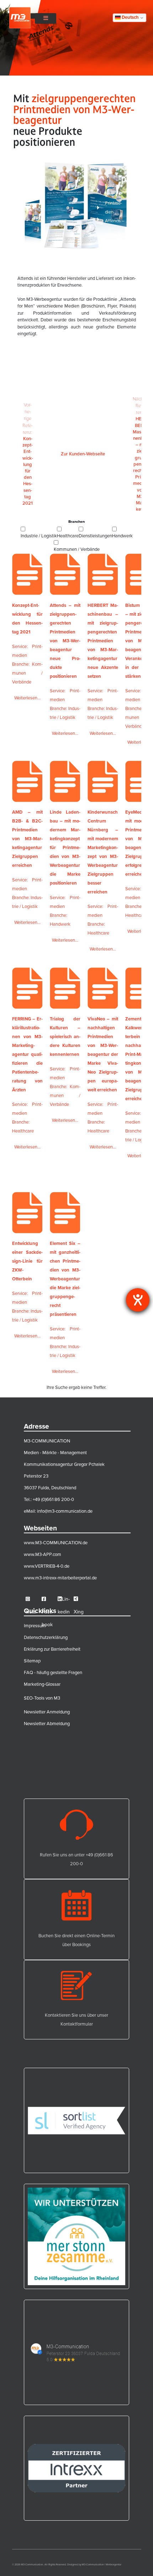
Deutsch (130, 17)
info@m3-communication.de (65, 1511)
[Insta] (32, 1599)
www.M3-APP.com (43, 1554)
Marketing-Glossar (42, 1684)
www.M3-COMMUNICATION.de (56, 1542)
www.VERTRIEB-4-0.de (47, 1566)
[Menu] (46, 18)
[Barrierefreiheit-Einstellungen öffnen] (138, 1300)
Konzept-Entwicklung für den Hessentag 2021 (28, 454)
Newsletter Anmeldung (47, 1712)
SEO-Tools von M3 (42, 1698)
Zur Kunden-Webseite (83, 454)
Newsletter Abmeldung (47, 1723)
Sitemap (32, 1661)
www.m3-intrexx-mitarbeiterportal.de (60, 1578)
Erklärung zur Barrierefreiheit (52, 1649)
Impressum (35, 1625)
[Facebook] (48, 1599)
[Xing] (80, 1599)
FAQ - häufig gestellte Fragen (53, 1672)
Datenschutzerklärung (46, 1637)
